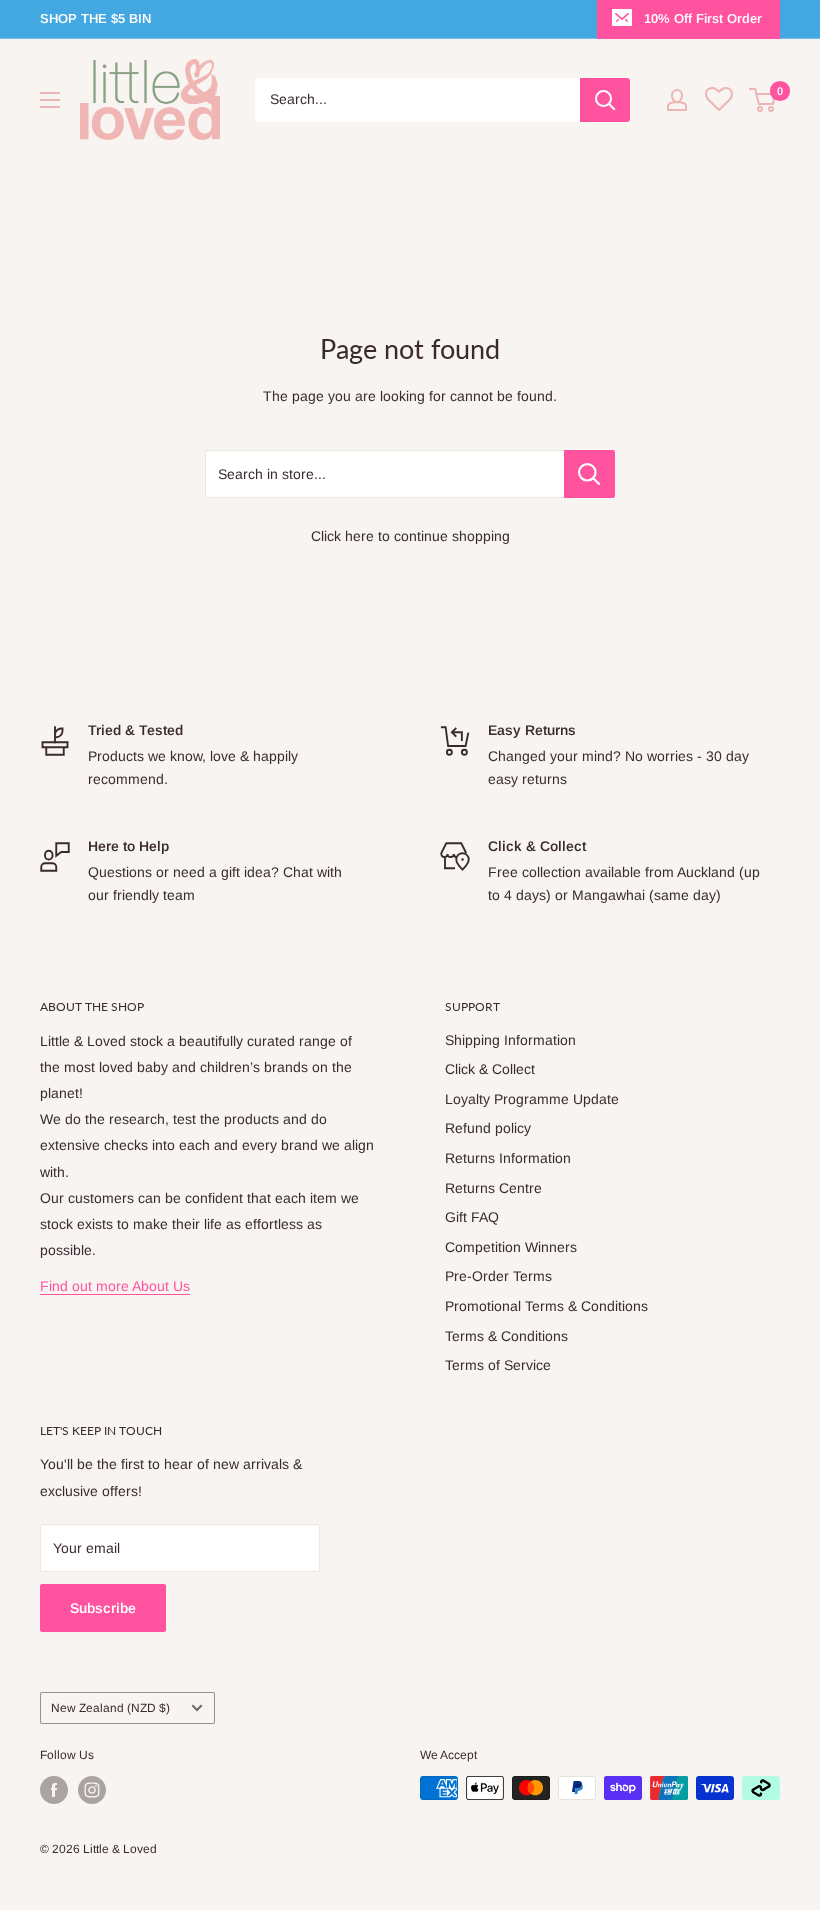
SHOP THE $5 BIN (95, 18)
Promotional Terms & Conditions (546, 1306)
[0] (763, 100)
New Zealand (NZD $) (110, 1708)
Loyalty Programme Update (532, 1099)
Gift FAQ (472, 1217)
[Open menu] (50, 100)
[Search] (605, 100)
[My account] (677, 100)
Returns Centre (493, 1188)
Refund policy (488, 1128)
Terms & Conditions (506, 1336)
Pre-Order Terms (498, 1276)
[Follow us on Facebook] (54, 1790)
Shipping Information (510, 1040)
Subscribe (103, 1608)
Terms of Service (498, 1365)
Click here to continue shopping (410, 536)
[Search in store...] (589, 474)
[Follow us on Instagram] (92, 1790)
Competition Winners (511, 1247)
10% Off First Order (703, 18)
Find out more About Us (115, 1286)
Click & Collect (490, 1069)
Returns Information (508, 1158)
